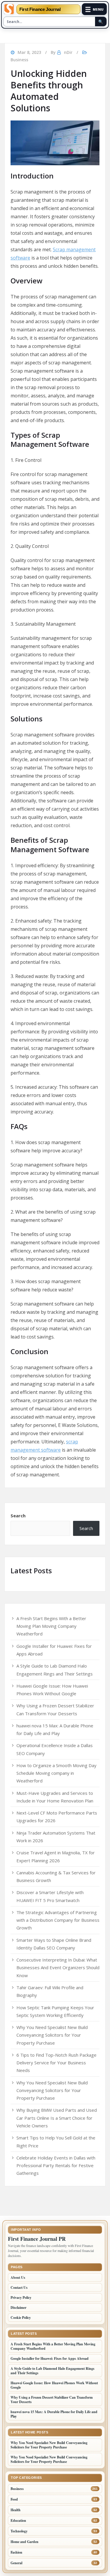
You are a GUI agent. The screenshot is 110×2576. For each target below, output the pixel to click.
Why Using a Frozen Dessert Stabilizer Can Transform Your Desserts (52, 2400)
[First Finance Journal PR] (9, 9)
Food (14, 2499)
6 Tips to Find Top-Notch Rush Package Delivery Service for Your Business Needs (56, 2063)
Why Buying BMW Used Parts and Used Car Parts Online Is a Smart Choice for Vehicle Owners (57, 2118)
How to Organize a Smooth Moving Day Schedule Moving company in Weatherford (56, 1773)
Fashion (16, 2552)
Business (19, 60)
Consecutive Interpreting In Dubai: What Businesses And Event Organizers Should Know (58, 1968)
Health (16, 2510)
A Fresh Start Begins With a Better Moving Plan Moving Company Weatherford (51, 1626)
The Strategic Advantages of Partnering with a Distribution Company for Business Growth (58, 1920)
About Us (18, 2277)
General (16, 2563)
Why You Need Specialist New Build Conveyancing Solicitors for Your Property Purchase (52, 2035)
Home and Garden (24, 2542)
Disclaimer (18, 2308)
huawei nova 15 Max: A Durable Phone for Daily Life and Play (54, 2414)
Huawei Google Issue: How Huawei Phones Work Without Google (54, 2385)
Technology (19, 2531)
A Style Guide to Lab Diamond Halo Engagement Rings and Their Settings (53, 2371)
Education (18, 2520)
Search (18, 1516)
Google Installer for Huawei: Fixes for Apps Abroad (50, 2358)
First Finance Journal (40, 9)
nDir (68, 52)
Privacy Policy (21, 2297)
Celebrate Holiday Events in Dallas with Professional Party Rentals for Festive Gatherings (56, 2166)
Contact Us (19, 2287)
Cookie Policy (21, 2318)
